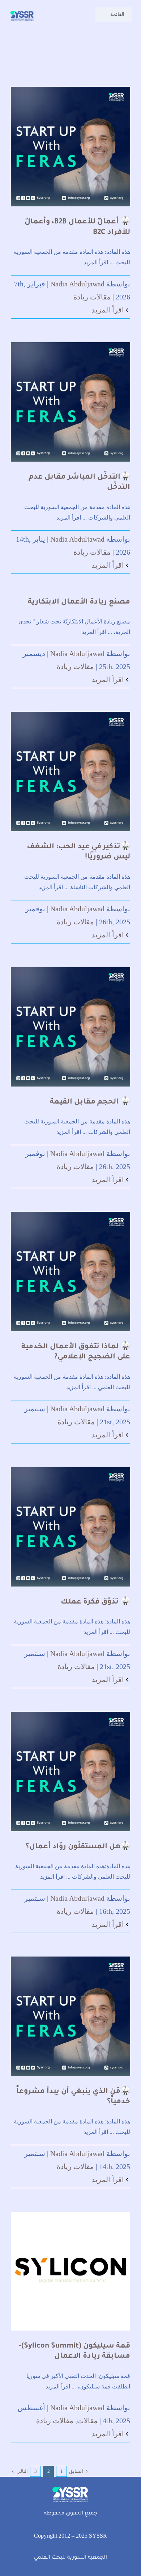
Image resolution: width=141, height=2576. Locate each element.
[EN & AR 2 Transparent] (70, 2487)
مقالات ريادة (92, 297)
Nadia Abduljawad (77, 284)
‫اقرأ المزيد (109, 310)
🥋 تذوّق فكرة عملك (95, 1602)
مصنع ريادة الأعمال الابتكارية (79, 602)
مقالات (87, 2421)
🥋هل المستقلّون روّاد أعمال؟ (78, 1847)
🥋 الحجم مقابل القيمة (90, 1102)
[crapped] (22, 12)
